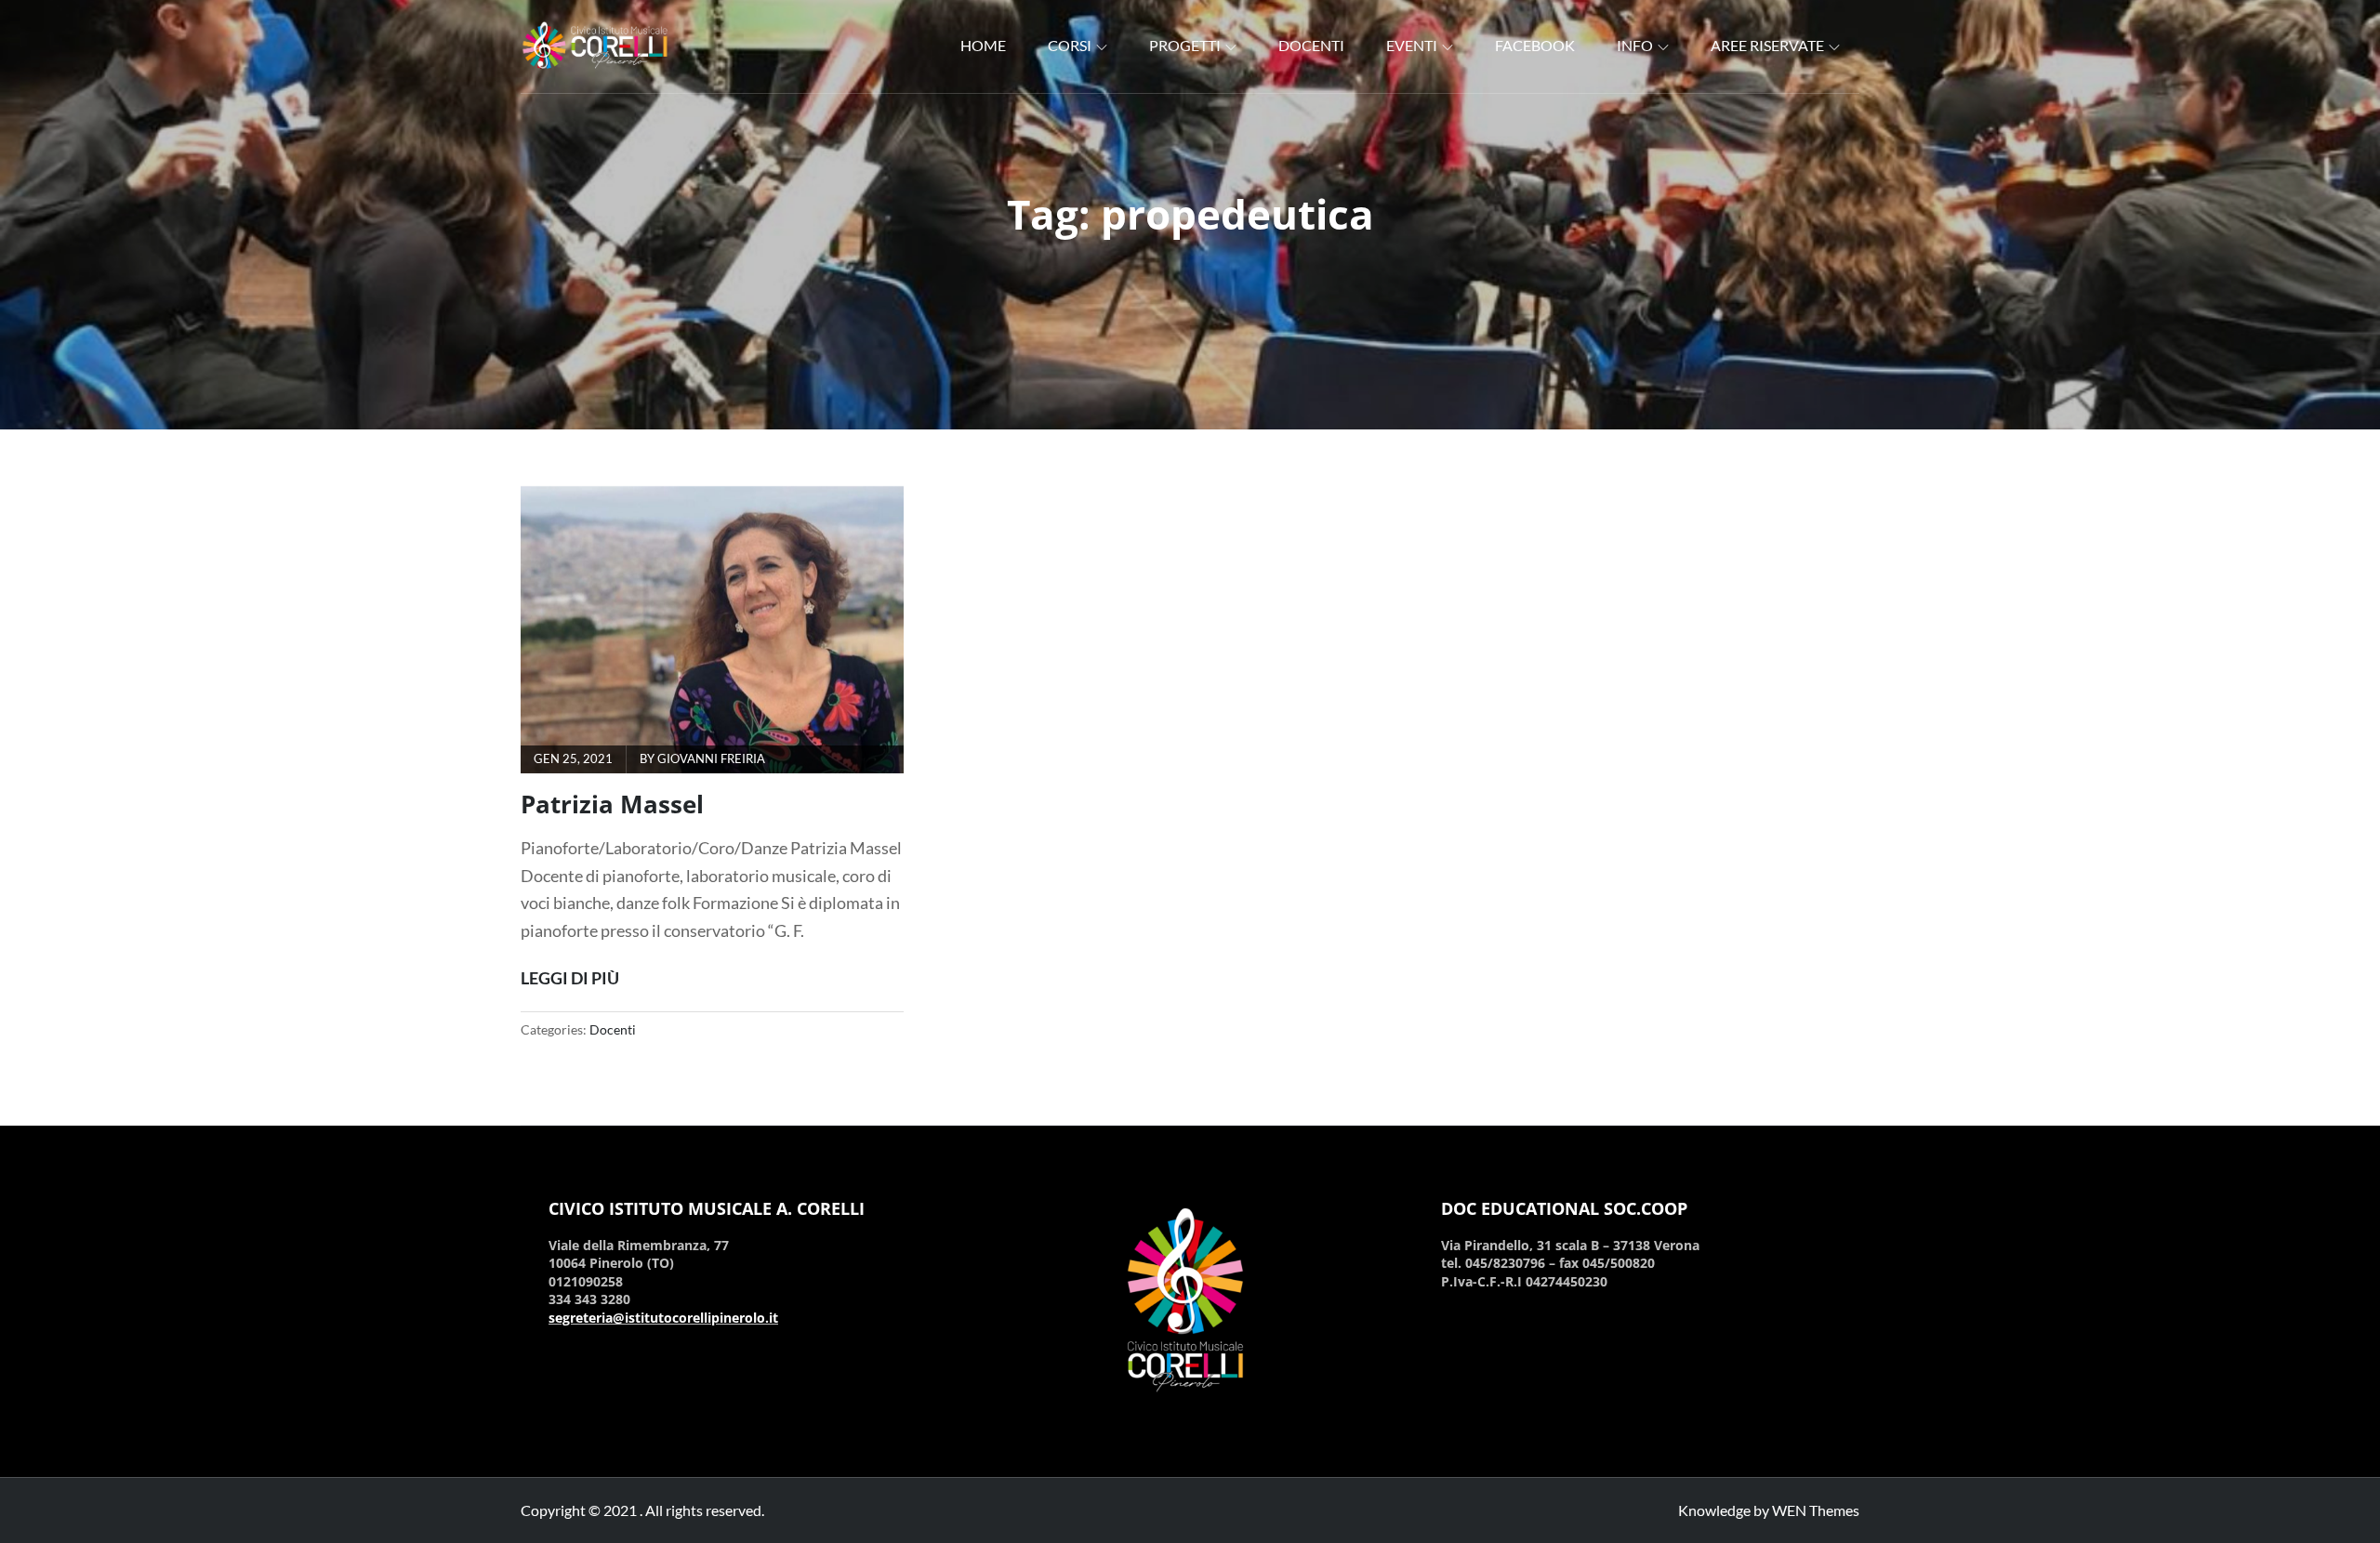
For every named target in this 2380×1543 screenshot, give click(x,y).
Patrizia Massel (612, 804)
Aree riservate (1767, 45)
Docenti (1311, 45)
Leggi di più (570, 976)
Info (1635, 45)
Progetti (1185, 45)
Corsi (1070, 45)
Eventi (1412, 45)
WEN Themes (1816, 1510)
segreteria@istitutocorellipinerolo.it (663, 1318)
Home (983, 45)
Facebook (1535, 45)
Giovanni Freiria (711, 758)
